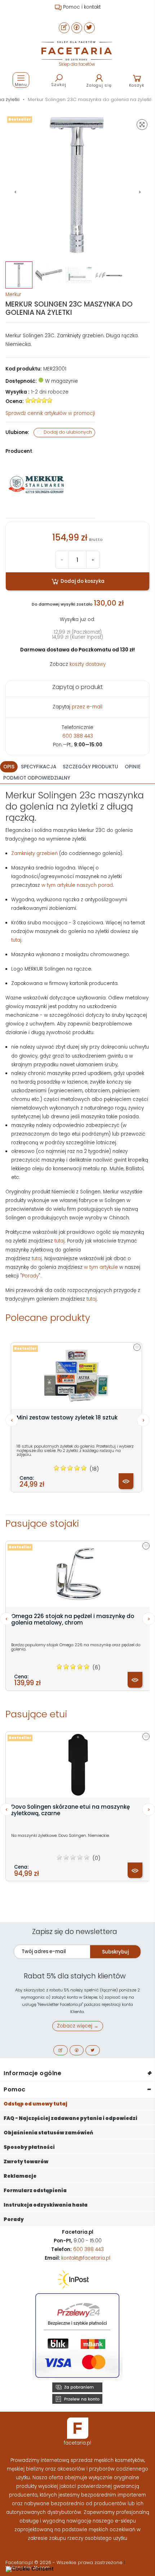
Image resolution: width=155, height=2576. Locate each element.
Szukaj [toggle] (59, 84)
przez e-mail (87, 707)
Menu (21, 84)
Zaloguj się (99, 85)
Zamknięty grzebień (34, 853)
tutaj (16, 940)
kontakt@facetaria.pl (86, 2258)
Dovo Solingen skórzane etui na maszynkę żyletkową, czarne (70, 1810)
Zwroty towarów (26, 2162)
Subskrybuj (115, 1952)
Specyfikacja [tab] (39, 767)
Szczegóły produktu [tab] (90, 767)
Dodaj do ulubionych (67, 432)
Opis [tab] (9, 767)
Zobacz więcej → (78, 2026)
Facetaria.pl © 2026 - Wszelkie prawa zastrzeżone (65, 2562)
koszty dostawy (88, 664)
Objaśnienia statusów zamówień (48, 2133)
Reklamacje (20, 2176)
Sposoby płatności (29, 2147)
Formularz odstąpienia (35, 2191)
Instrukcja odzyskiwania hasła (46, 2205)
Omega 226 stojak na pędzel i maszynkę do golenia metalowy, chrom (73, 1619)
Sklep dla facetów (77, 64)
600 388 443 (78, 736)
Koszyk (137, 85)
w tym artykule (101, 1267)
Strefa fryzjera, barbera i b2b (81, 7)
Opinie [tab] (133, 767)
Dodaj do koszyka (82, 581)
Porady (30, 1276)
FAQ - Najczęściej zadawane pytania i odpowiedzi (70, 2118)
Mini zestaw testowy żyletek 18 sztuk (67, 1418)
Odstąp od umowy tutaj (36, 2104)
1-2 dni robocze (50, 392)
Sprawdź (50, 413)
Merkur (13, 294)
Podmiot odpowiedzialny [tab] (37, 778)
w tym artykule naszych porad (77, 885)
